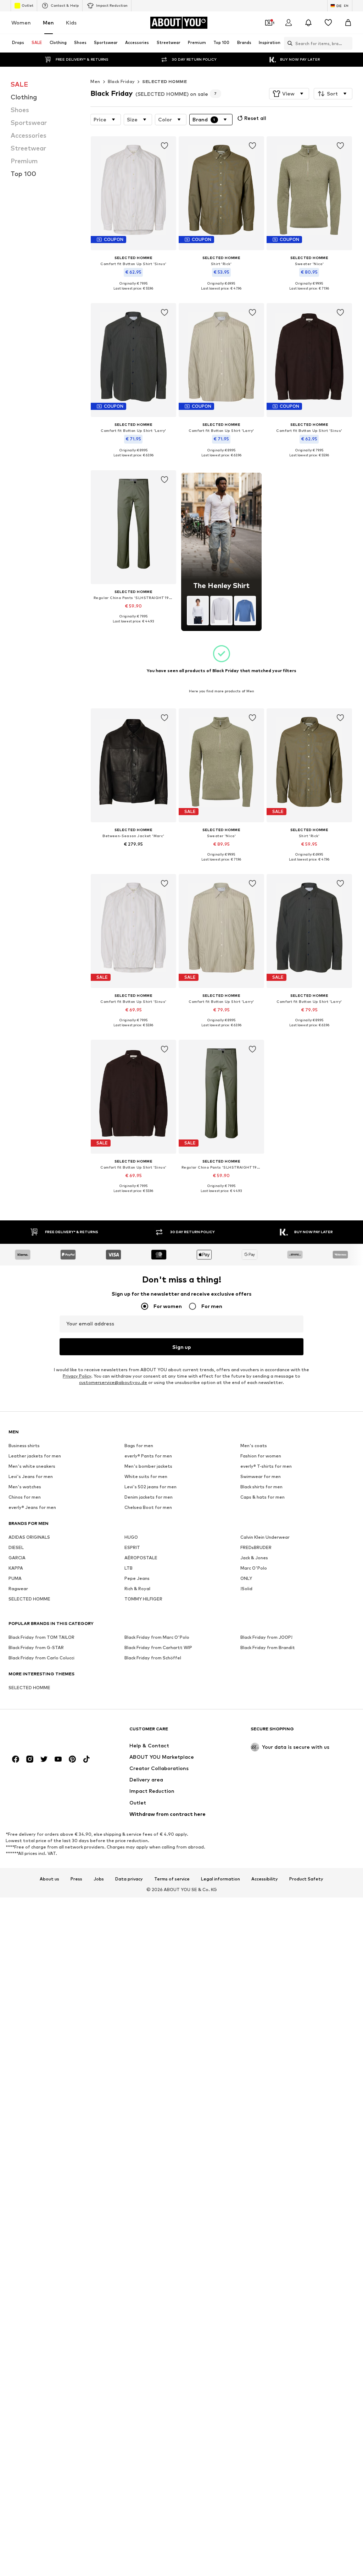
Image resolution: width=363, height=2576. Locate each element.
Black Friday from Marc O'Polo (157, 1638)
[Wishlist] (328, 23)
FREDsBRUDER (256, 1548)
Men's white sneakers (32, 1466)
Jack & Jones (254, 1558)
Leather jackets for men (35, 1456)
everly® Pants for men (148, 1456)
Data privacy (129, 1879)
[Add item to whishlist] (164, 146)
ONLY (246, 1579)
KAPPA (16, 1568)
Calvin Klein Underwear (265, 1537)
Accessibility (265, 1879)
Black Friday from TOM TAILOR (41, 1638)
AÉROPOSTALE (141, 1558)
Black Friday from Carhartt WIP (158, 1648)
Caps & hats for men (263, 1497)
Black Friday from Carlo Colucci (41, 1658)
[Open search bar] (288, 43)
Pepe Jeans (137, 1579)
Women (21, 23)
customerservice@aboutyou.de (113, 1383)
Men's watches (25, 1487)
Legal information (220, 1879)
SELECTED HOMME (164, 81)
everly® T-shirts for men (266, 1466)
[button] (289, 94)
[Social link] (16, 1759)
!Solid (246, 1589)
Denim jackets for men (149, 1497)
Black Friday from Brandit (268, 1648)
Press (76, 1879)
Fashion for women (261, 1456)
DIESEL (16, 1548)
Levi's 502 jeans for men (150, 1487)
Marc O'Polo (254, 1568)
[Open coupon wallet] (269, 23)
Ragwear (18, 1589)
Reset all (255, 118)
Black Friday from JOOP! (266, 1638)
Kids (71, 23)
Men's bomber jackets (148, 1466)
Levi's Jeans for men (31, 1477)
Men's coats (254, 1446)
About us (49, 1879)
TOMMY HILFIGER (143, 1599)
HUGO (131, 1537)
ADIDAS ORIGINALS (29, 1537)
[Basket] (348, 23)
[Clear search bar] (347, 43)
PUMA (15, 1579)
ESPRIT (132, 1548)
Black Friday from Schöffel (153, 1658)
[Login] (289, 23)
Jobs (99, 1879)
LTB (129, 1568)
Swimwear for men (261, 1477)
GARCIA (17, 1558)
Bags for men (139, 1446)
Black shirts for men (261, 1487)
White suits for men (146, 1477)
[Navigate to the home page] (47, 1732)
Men (48, 23)
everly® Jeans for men (32, 1508)
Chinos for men (25, 1497)
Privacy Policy (77, 1376)
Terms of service (172, 1879)
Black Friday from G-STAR (36, 1648)
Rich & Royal (137, 1589)
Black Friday (121, 81)
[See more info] (133, 293)
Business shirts (24, 1446)
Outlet (27, 5)
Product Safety (306, 1879)
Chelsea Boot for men (148, 1508)
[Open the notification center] (308, 23)
